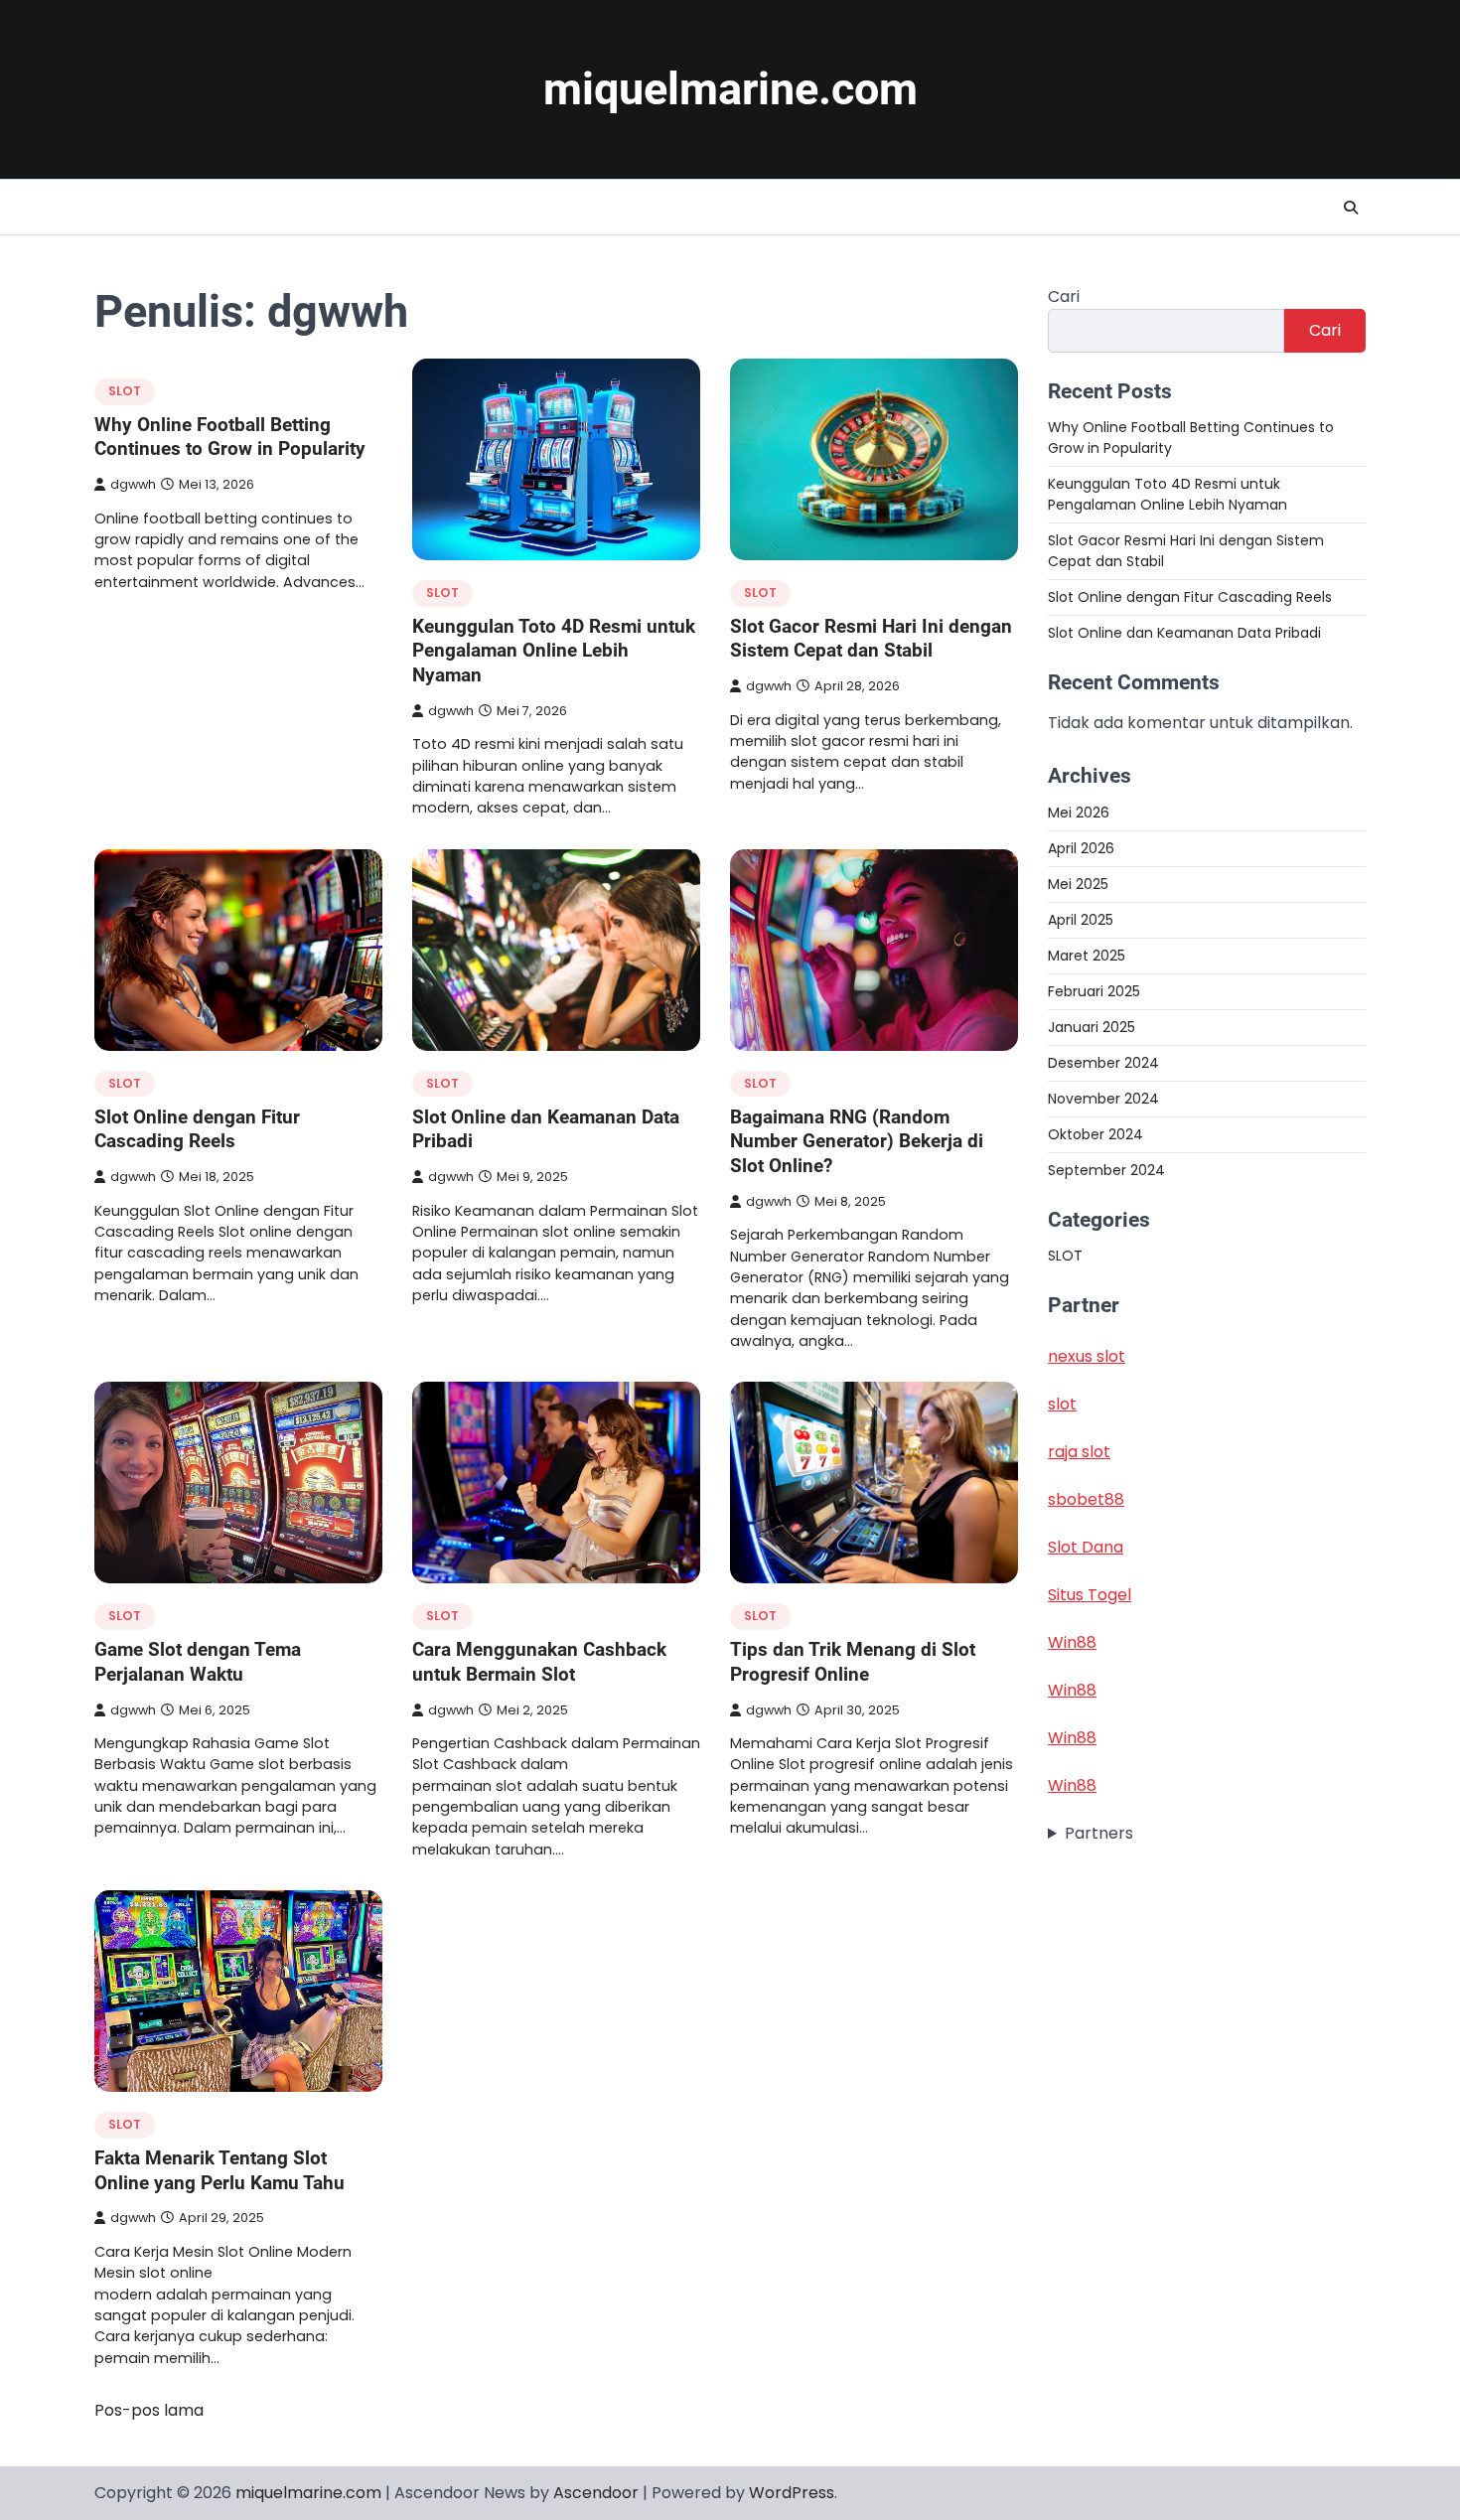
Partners (1099, 1833)
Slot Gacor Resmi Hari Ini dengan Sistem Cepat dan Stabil (871, 639)
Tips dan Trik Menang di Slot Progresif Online (853, 1662)
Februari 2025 (1094, 990)
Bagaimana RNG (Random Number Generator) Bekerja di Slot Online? (857, 1142)
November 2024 (1103, 1098)
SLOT (125, 391)
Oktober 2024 (1095, 1133)
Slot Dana (1086, 1547)
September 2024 (1106, 1169)
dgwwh (133, 484)
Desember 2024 (1103, 1062)
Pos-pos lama (149, 2410)
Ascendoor (596, 2493)
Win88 (1072, 1642)
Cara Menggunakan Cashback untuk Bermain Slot (539, 1662)
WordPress (792, 2493)
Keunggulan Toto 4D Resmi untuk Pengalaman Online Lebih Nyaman (554, 651)
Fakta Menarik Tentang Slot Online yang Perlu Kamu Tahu (219, 2170)
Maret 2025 (1087, 955)
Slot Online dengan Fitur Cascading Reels (197, 1129)
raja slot (1079, 1452)
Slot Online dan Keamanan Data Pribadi (1184, 633)
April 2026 (1081, 847)
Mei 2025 (1078, 883)
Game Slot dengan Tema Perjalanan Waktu (198, 1662)
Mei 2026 (1079, 812)
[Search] (1351, 208)
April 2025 (1081, 919)
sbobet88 (1086, 1499)
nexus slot (1087, 1356)
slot (1062, 1404)
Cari (1064, 296)
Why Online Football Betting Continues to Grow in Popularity (230, 437)
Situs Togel (1090, 1595)
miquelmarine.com (730, 89)
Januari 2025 (1092, 1026)
